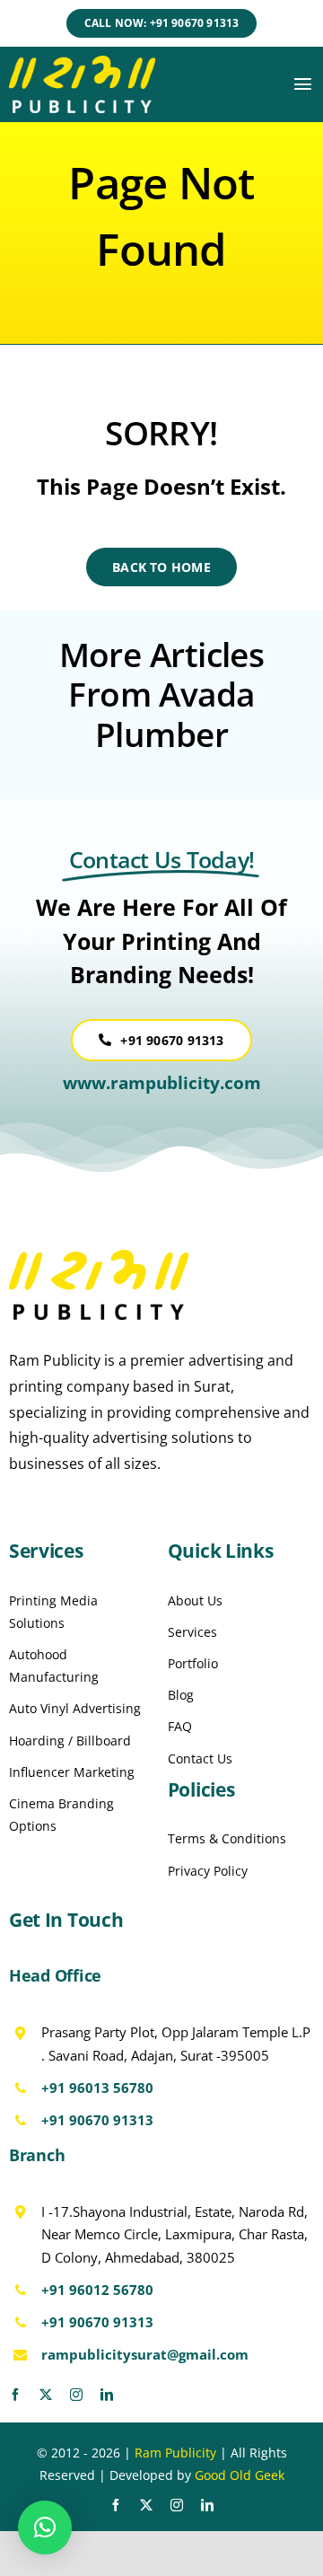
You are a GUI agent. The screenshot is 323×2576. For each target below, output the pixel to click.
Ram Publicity (175, 2453)
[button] (45, 2528)
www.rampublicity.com (162, 1083)
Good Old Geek (240, 2475)
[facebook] (15, 2395)
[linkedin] (107, 2395)
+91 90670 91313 (97, 2120)
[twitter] (46, 2395)
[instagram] (76, 2395)
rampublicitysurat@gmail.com (145, 2354)
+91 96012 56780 (97, 2290)
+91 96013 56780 (97, 2088)
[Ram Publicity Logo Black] (99, 1257)
